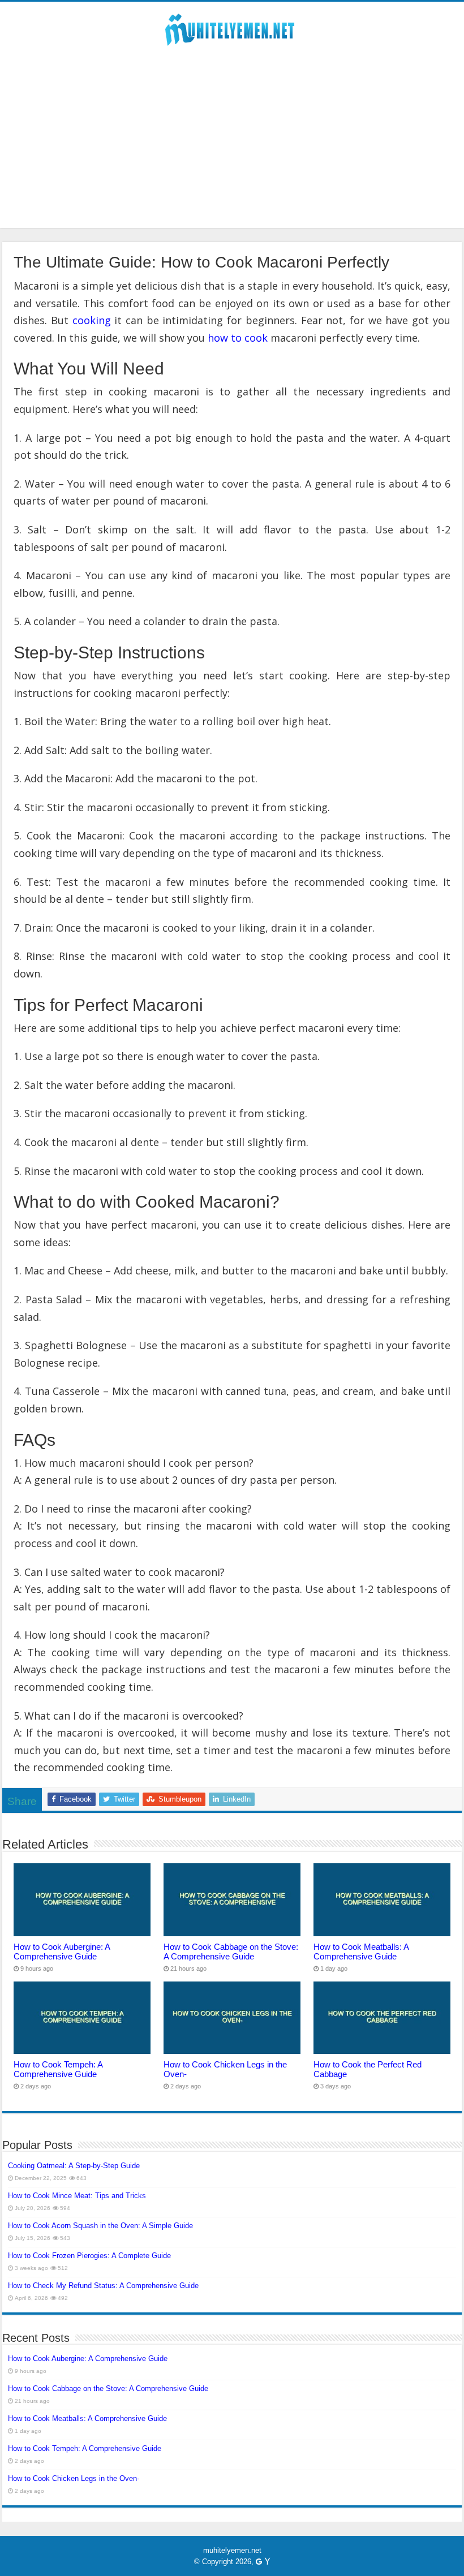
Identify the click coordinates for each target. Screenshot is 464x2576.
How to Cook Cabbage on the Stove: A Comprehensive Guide (231, 1952)
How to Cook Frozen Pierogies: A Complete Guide (89, 2256)
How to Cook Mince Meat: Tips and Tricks (77, 2196)
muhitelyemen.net (232, 2550)
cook (256, 338)
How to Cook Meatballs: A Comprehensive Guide (361, 1952)
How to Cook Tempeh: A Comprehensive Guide (58, 2069)
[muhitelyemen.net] (232, 28)
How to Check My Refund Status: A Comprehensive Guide (103, 2286)
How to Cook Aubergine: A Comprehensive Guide (62, 1952)
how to (225, 338)
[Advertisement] (232, 149)
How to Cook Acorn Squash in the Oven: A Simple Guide (100, 2226)
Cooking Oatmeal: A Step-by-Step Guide (74, 2166)
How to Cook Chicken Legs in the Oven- (74, 2478)
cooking (92, 320)
